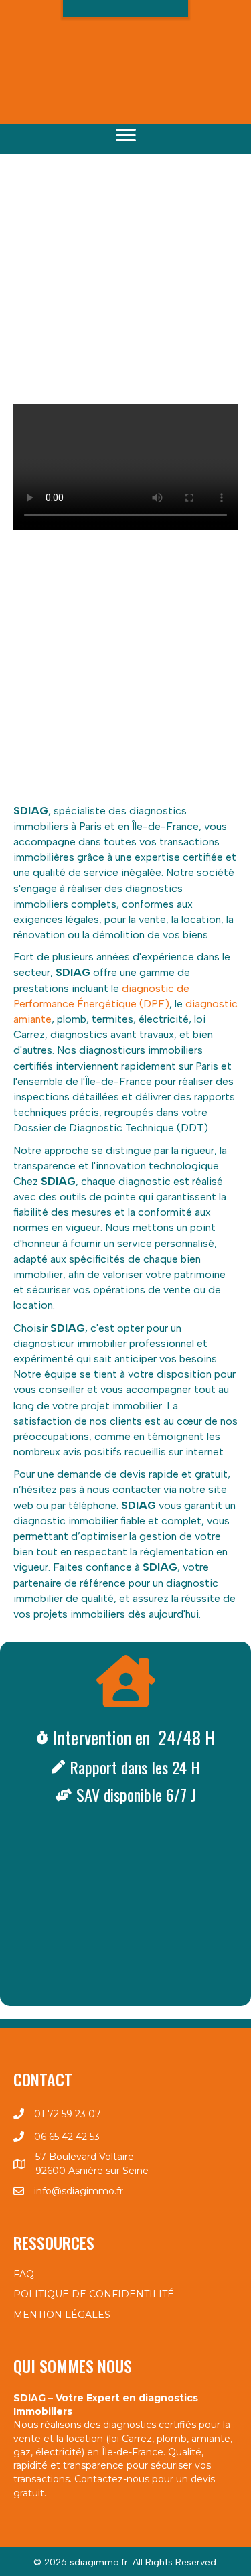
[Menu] (126, 135)
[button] (126, 36)
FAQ (24, 2274)
